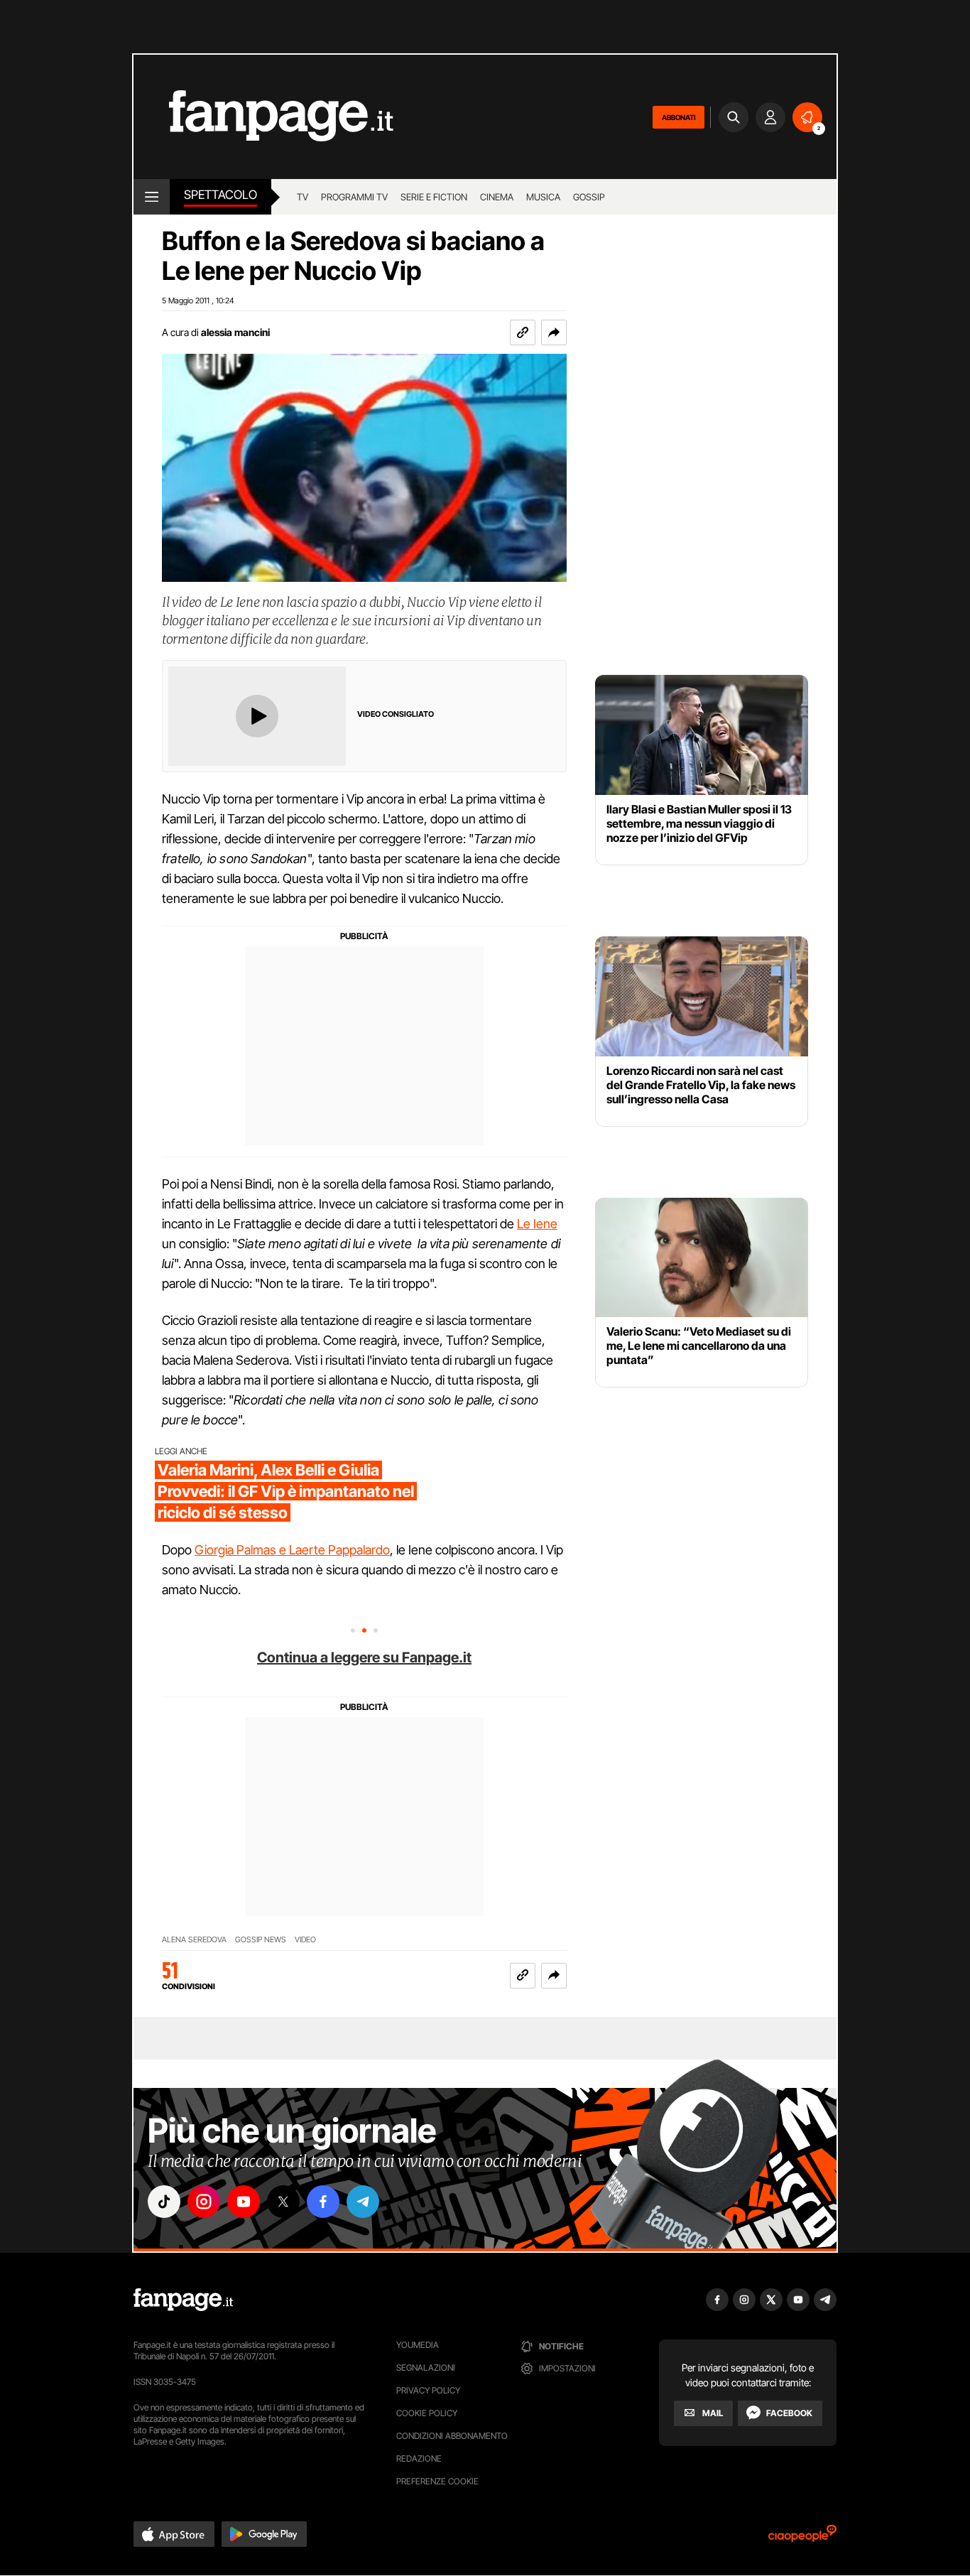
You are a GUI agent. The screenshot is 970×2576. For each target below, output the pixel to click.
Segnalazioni (426, 2367)
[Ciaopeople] (802, 2538)
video (305, 1940)
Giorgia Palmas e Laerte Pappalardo (292, 1550)
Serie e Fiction (434, 197)
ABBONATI (679, 117)
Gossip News (261, 1940)
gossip (589, 197)
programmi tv (354, 197)
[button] (554, 332)
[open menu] (152, 197)
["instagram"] (204, 2202)
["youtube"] (244, 2202)
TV (303, 197)
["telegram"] (363, 2202)
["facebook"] (323, 2202)
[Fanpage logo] (263, 117)
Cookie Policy (427, 2413)
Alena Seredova (194, 1940)
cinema (497, 197)
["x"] (283, 2202)
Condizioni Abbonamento (452, 2436)
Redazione (419, 2458)
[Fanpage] (183, 2300)
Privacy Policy (428, 2390)
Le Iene (537, 1224)
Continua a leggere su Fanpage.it (364, 1657)
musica (543, 197)
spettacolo (220, 195)
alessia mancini (235, 332)
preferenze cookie (437, 2481)
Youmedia (418, 2345)
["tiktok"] (164, 2202)
